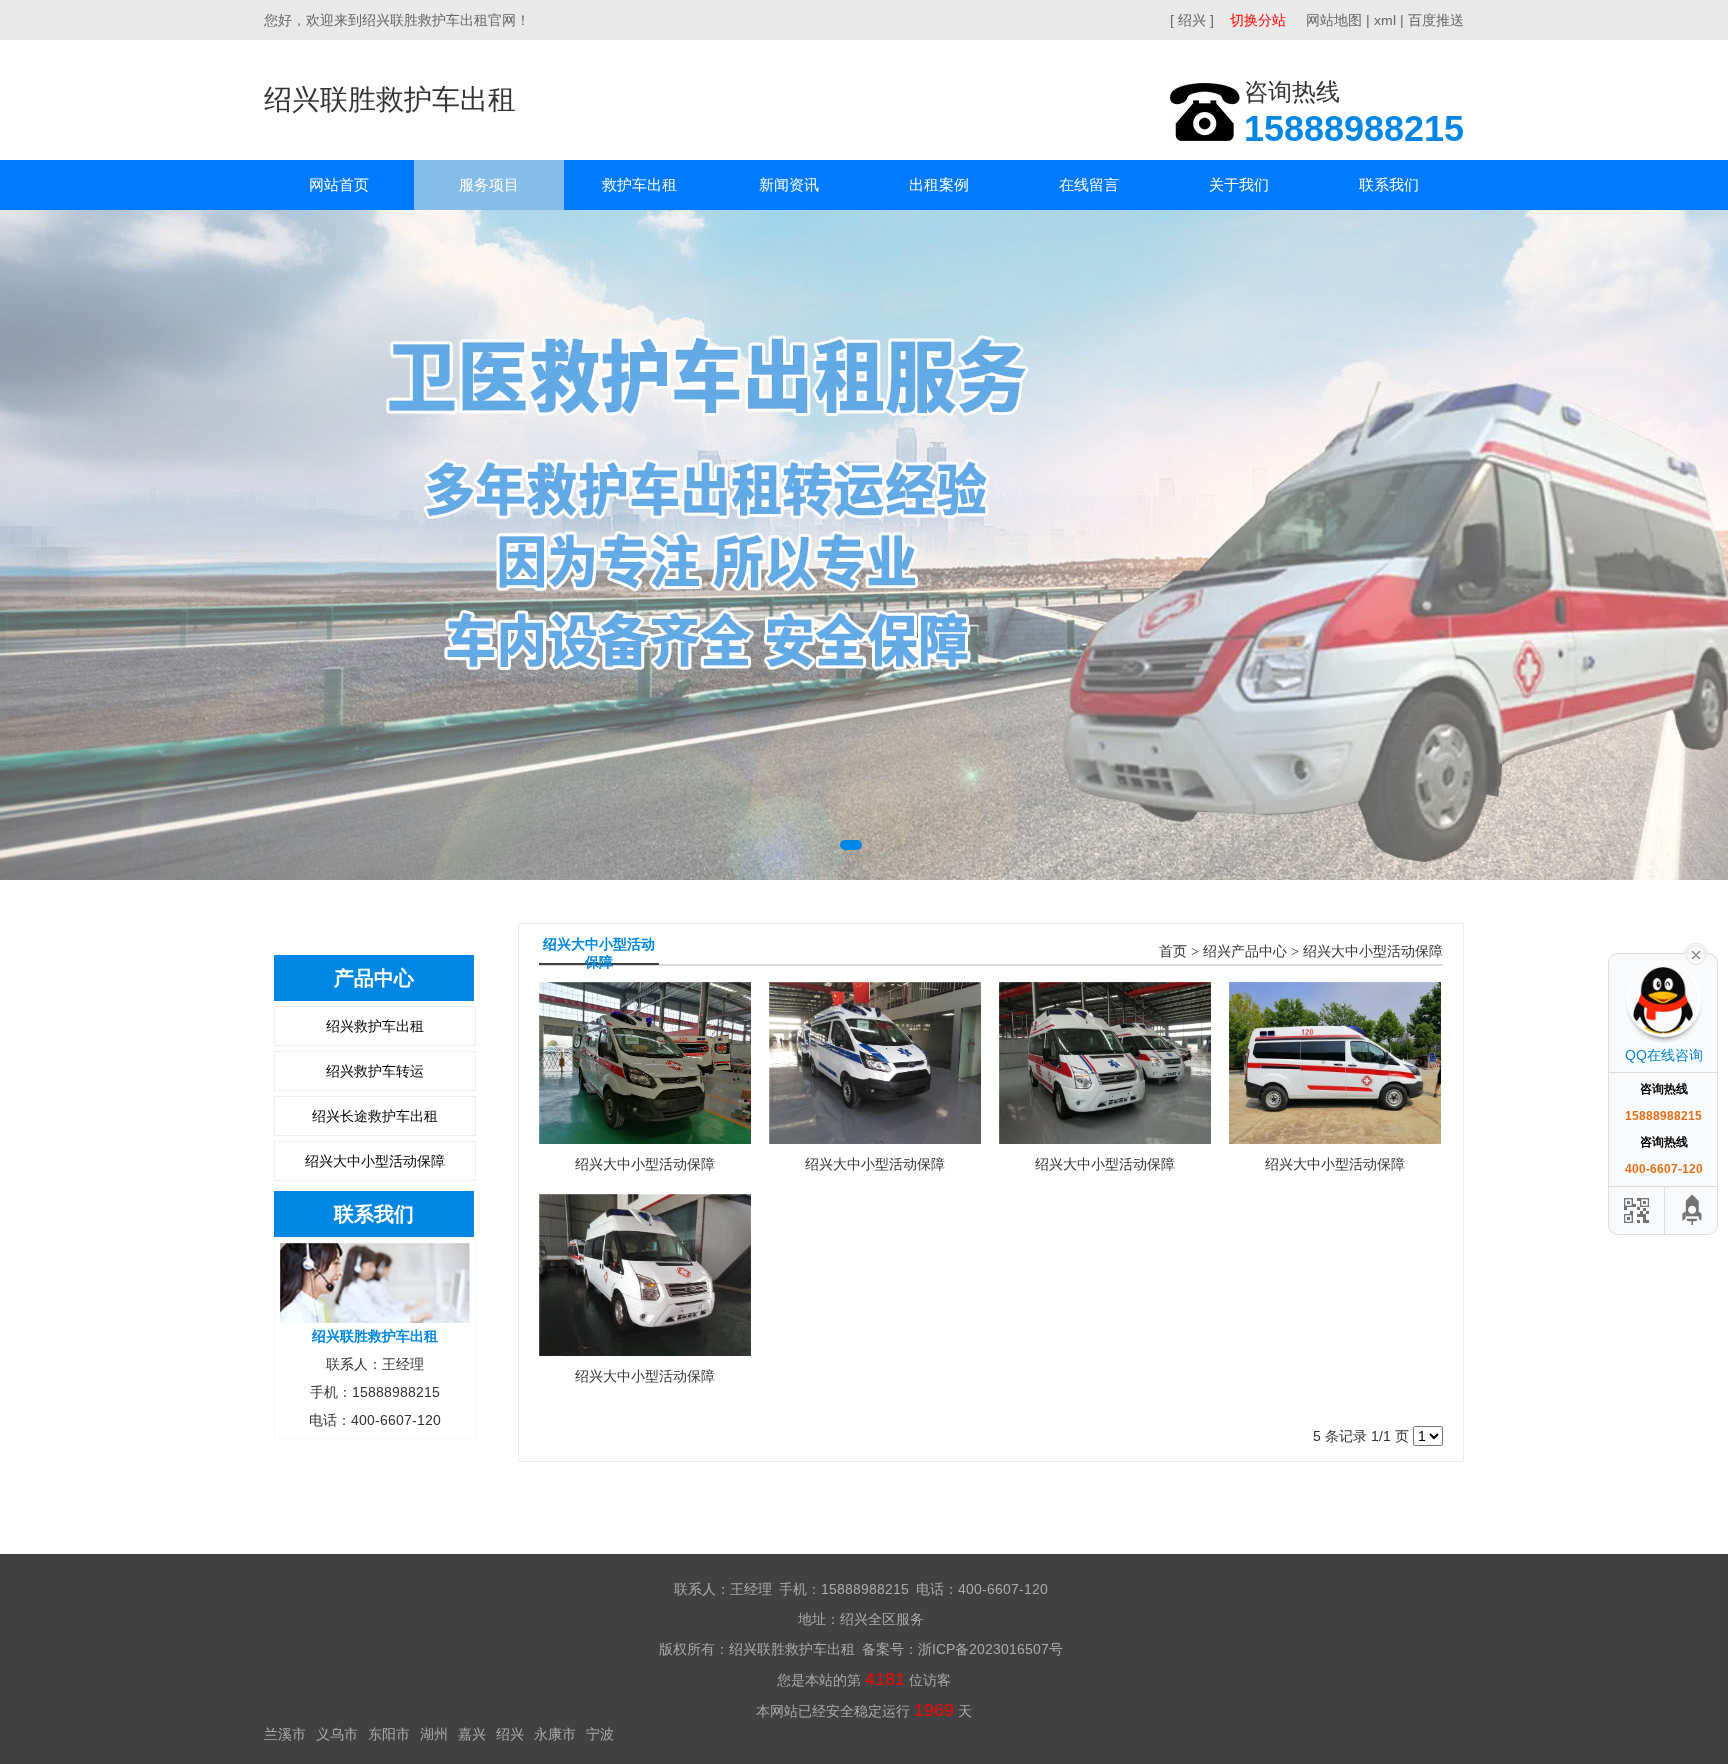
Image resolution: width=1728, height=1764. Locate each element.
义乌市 (337, 1734)
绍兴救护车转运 (375, 1071)
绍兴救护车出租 (375, 1026)
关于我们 (1239, 184)
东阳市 (389, 1734)
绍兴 (510, 1734)
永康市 (555, 1734)
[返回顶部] (1693, 1210)
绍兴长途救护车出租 (375, 1116)
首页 (1173, 951)
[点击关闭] (1696, 953)
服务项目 (489, 184)
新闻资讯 (789, 184)
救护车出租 (639, 184)
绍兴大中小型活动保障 (375, 1161)
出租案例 (939, 184)
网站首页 (339, 184)
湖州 (434, 1734)
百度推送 (1436, 20)
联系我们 (1389, 184)
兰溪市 (285, 1734)
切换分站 (1258, 20)
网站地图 (1334, 20)
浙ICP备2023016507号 (990, 1649)
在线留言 (1089, 184)
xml (1385, 20)
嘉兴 (472, 1734)
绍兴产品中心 (1245, 951)
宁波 (600, 1734)
